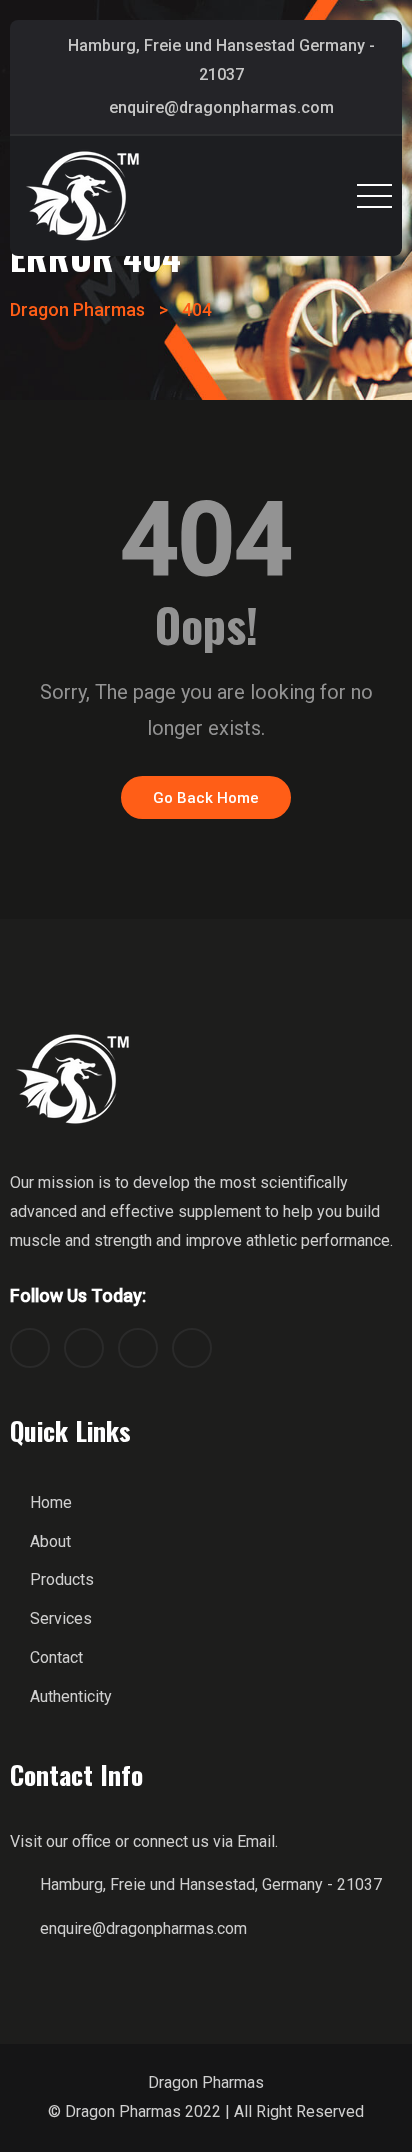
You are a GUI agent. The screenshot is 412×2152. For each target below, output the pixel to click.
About (50, 1541)
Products (62, 1579)
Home (51, 1502)
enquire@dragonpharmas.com (221, 107)
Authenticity (71, 1696)
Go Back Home (206, 798)
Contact (56, 1657)
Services (61, 1618)
